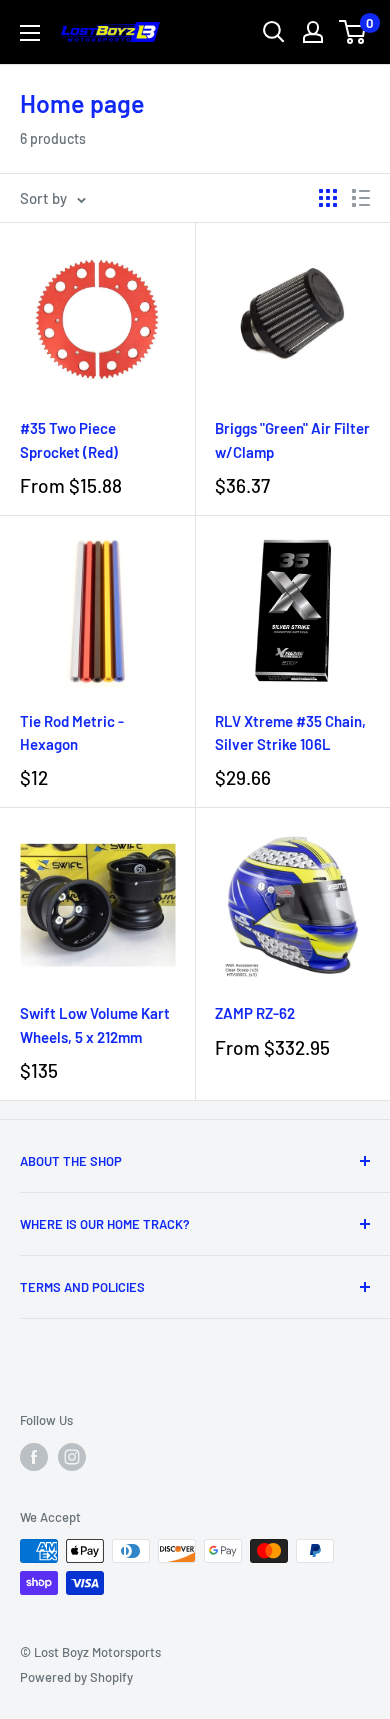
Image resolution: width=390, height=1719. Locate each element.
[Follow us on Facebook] (34, 1457)
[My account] (313, 32)
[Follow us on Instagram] (72, 1457)
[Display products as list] (361, 198)
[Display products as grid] (328, 198)
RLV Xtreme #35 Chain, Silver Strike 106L (290, 732)
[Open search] (274, 32)
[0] (353, 32)
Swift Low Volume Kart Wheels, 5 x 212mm (95, 1024)
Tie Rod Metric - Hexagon (72, 732)
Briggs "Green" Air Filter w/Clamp (292, 439)
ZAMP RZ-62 (255, 1013)
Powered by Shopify (76, 1677)
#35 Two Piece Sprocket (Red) (69, 439)
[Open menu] (30, 33)
